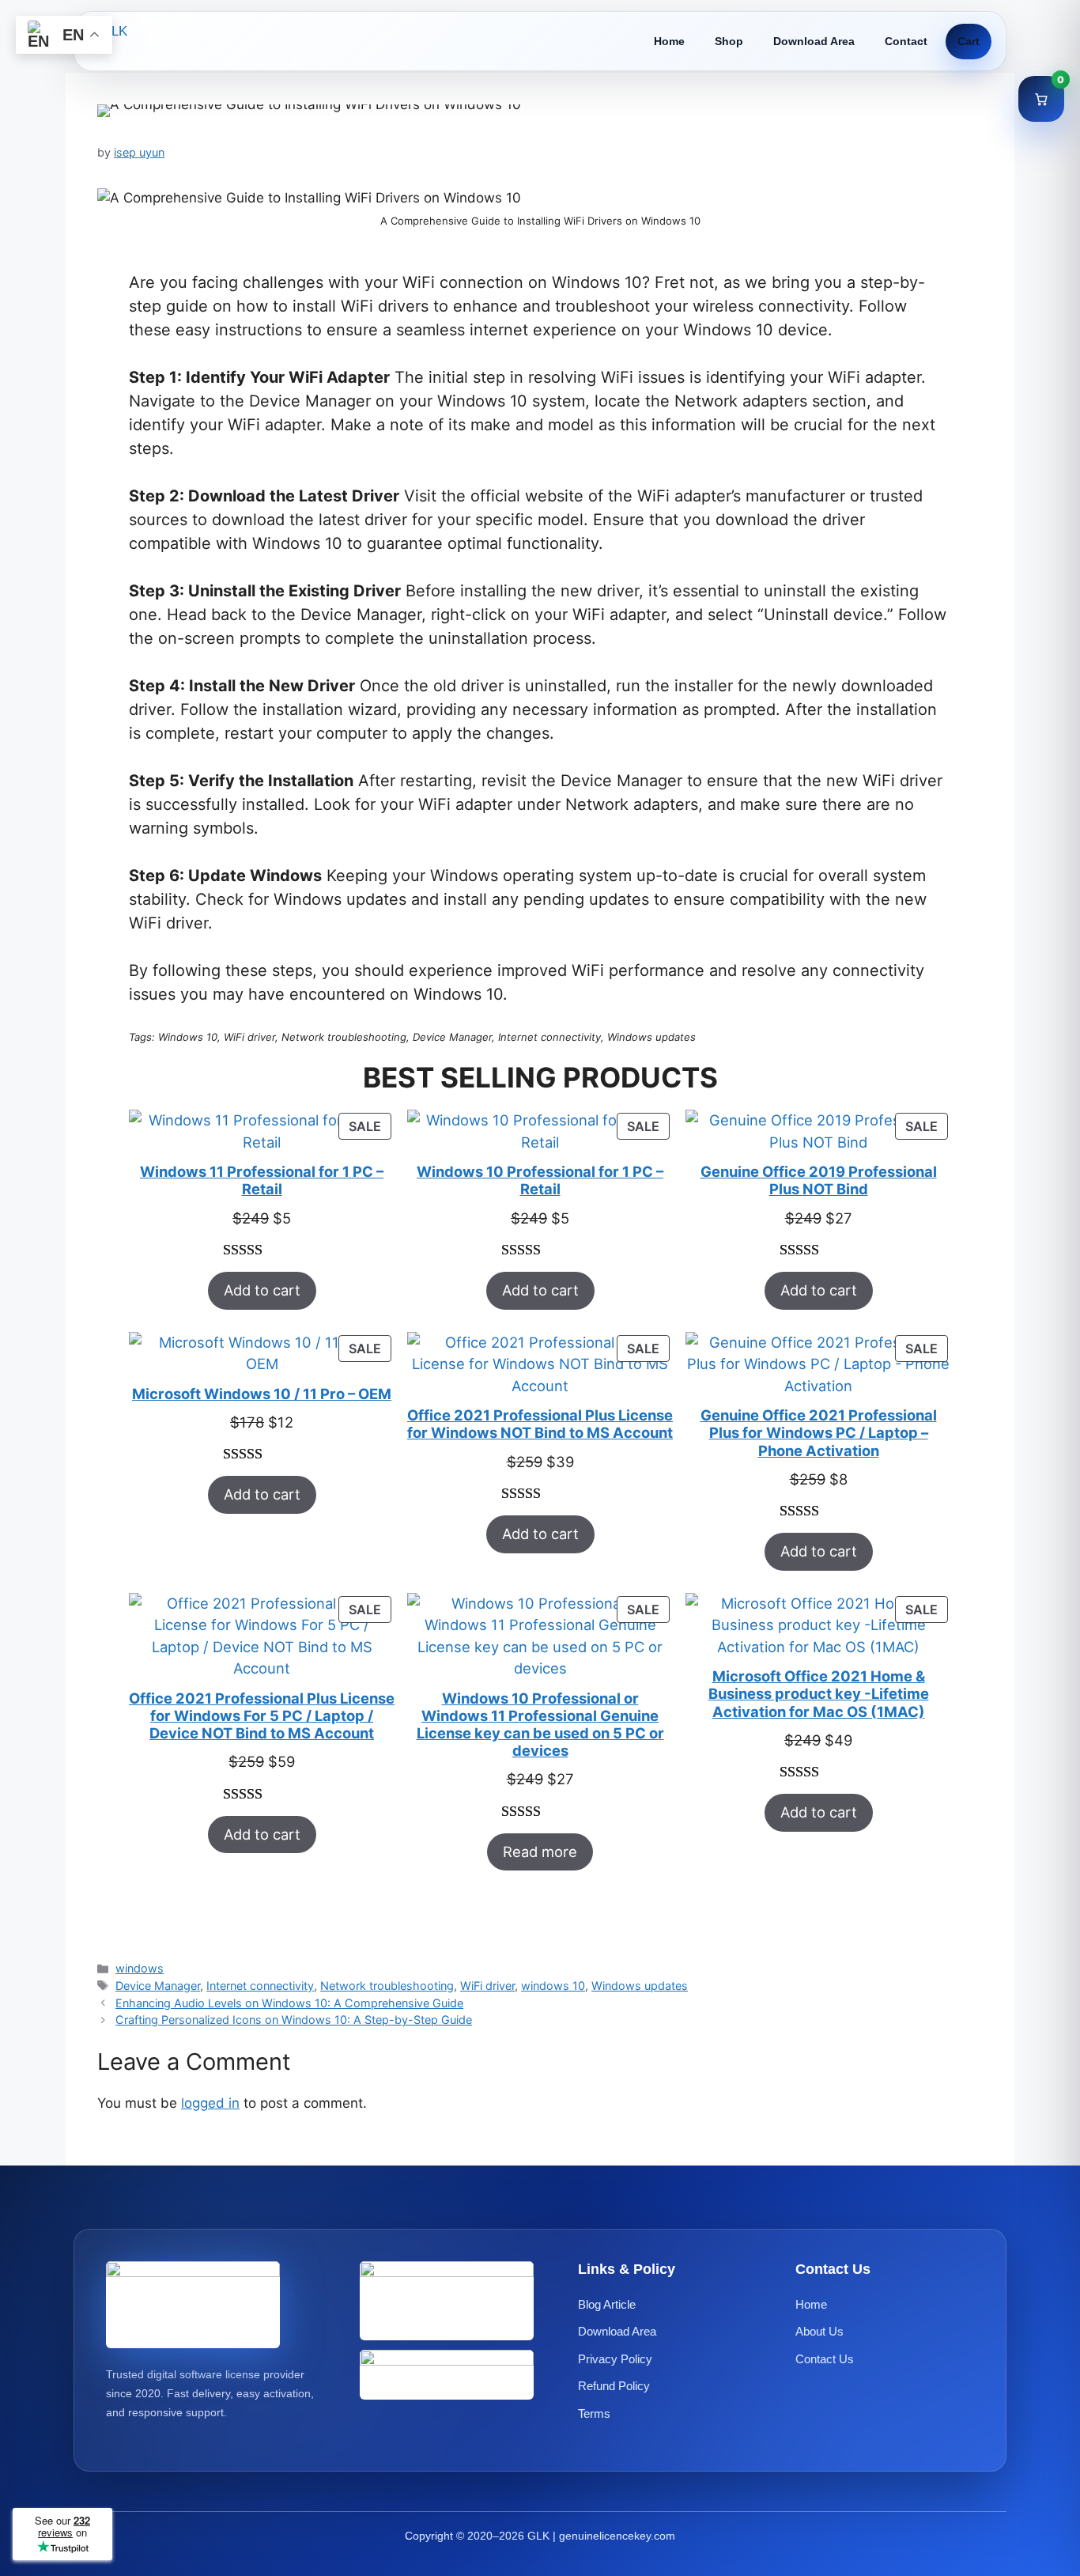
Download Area (814, 41)
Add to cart (262, 1290)
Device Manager (158, 1986)
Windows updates (640, 1986)
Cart (969, 41)
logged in (210, 2103)
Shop (729, 41)
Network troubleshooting (387, 1986)
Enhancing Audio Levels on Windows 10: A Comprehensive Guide (289, 2003)
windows (140, 1968)
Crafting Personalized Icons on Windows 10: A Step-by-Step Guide (294, 2020)
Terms (594, 2413)
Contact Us (825, 2359)
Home (669, 41)
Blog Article (607, 2304)
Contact (906, 41)
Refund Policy (614, 2386)
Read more (540, 1852)
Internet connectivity (260, 1986)
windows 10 (553, 1986)
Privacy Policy (615, 2359)
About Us (819, 2331)
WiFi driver (487, 1986)
